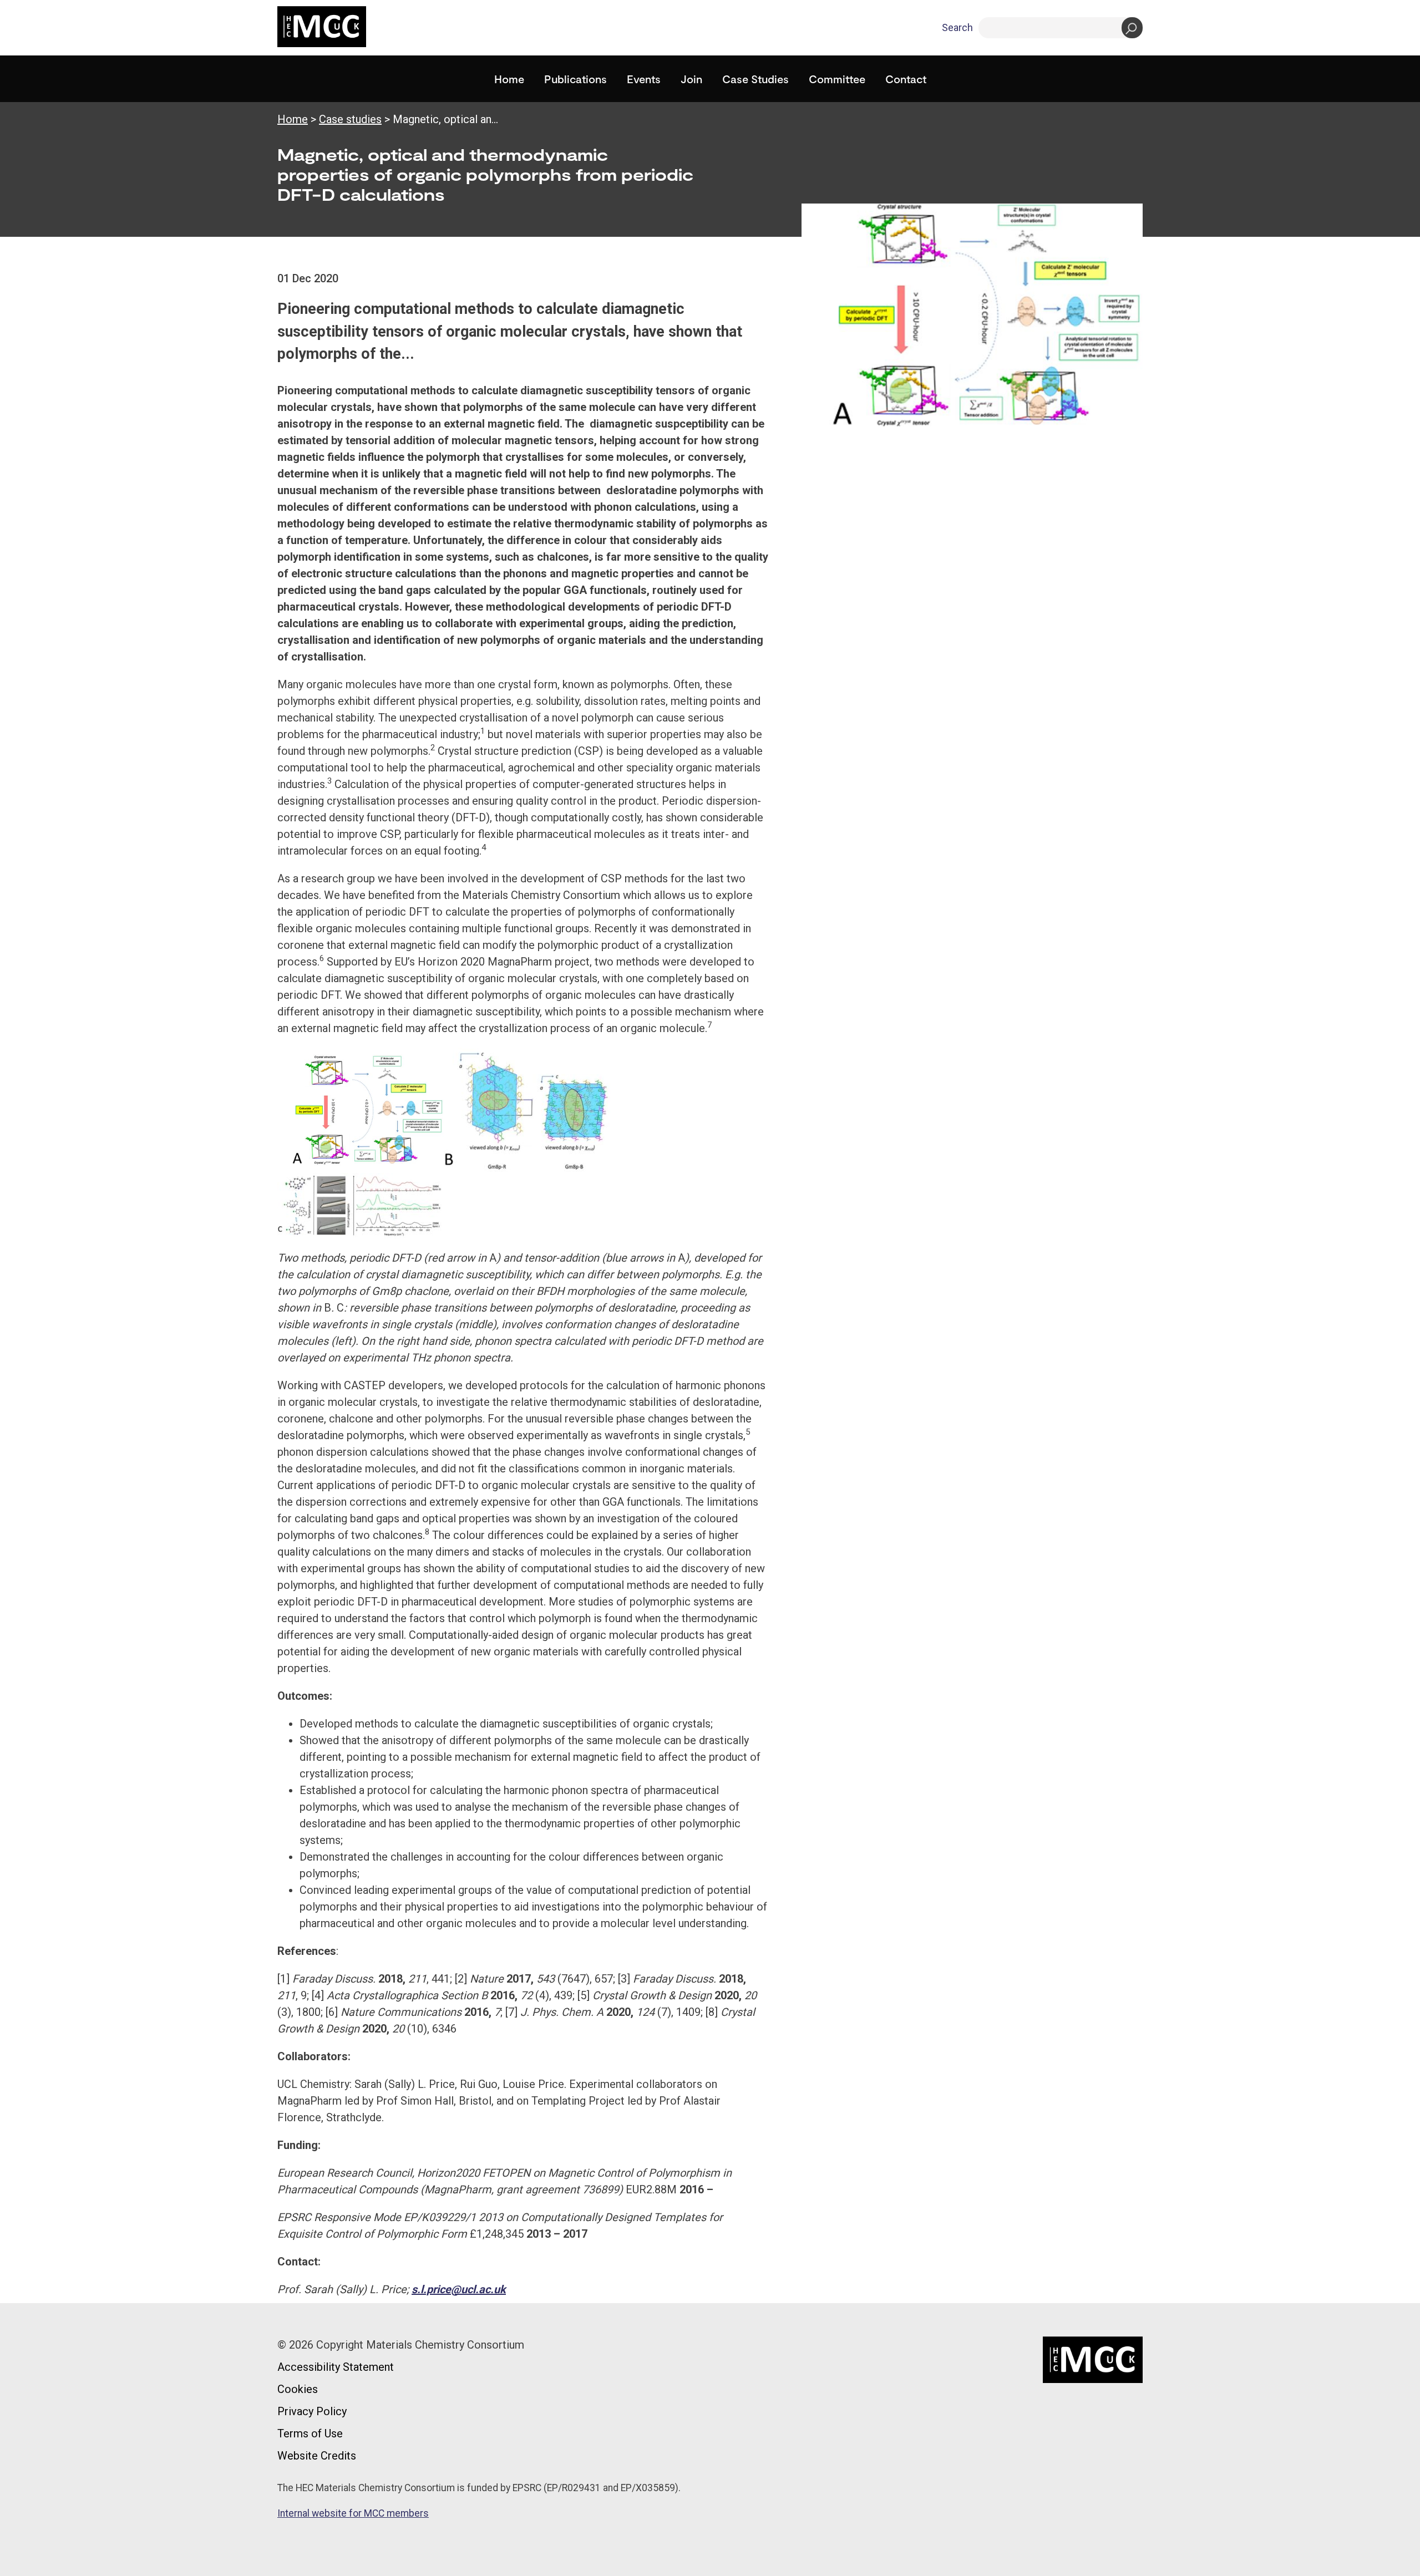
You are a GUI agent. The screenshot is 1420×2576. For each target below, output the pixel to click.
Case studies (350, 119)
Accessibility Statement (336, 2367)
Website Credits (317, 2456)
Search (957, 27)
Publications (575, 79)
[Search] (1132, 28)
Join (691, 79)
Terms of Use (310, 2433)
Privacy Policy (312, 2411)
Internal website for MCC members (353, 2513)
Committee (837, 79)
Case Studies (755, 79)
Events (644, 79)
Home (509, 79)
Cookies (298, 2389)
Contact (906, 79)
